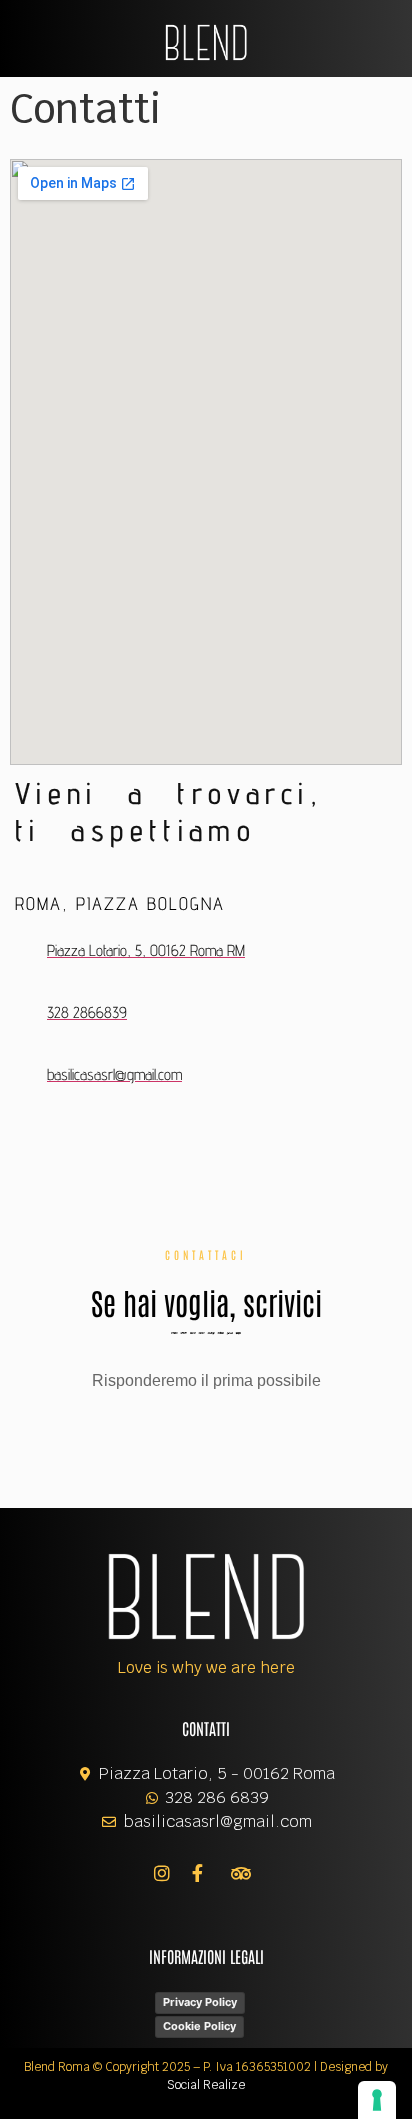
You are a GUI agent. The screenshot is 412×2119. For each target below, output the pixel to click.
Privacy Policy (200, 2002)
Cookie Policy (199, 2026)
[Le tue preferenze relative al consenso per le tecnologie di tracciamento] (377, 2100)
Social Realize (206, 2085)
